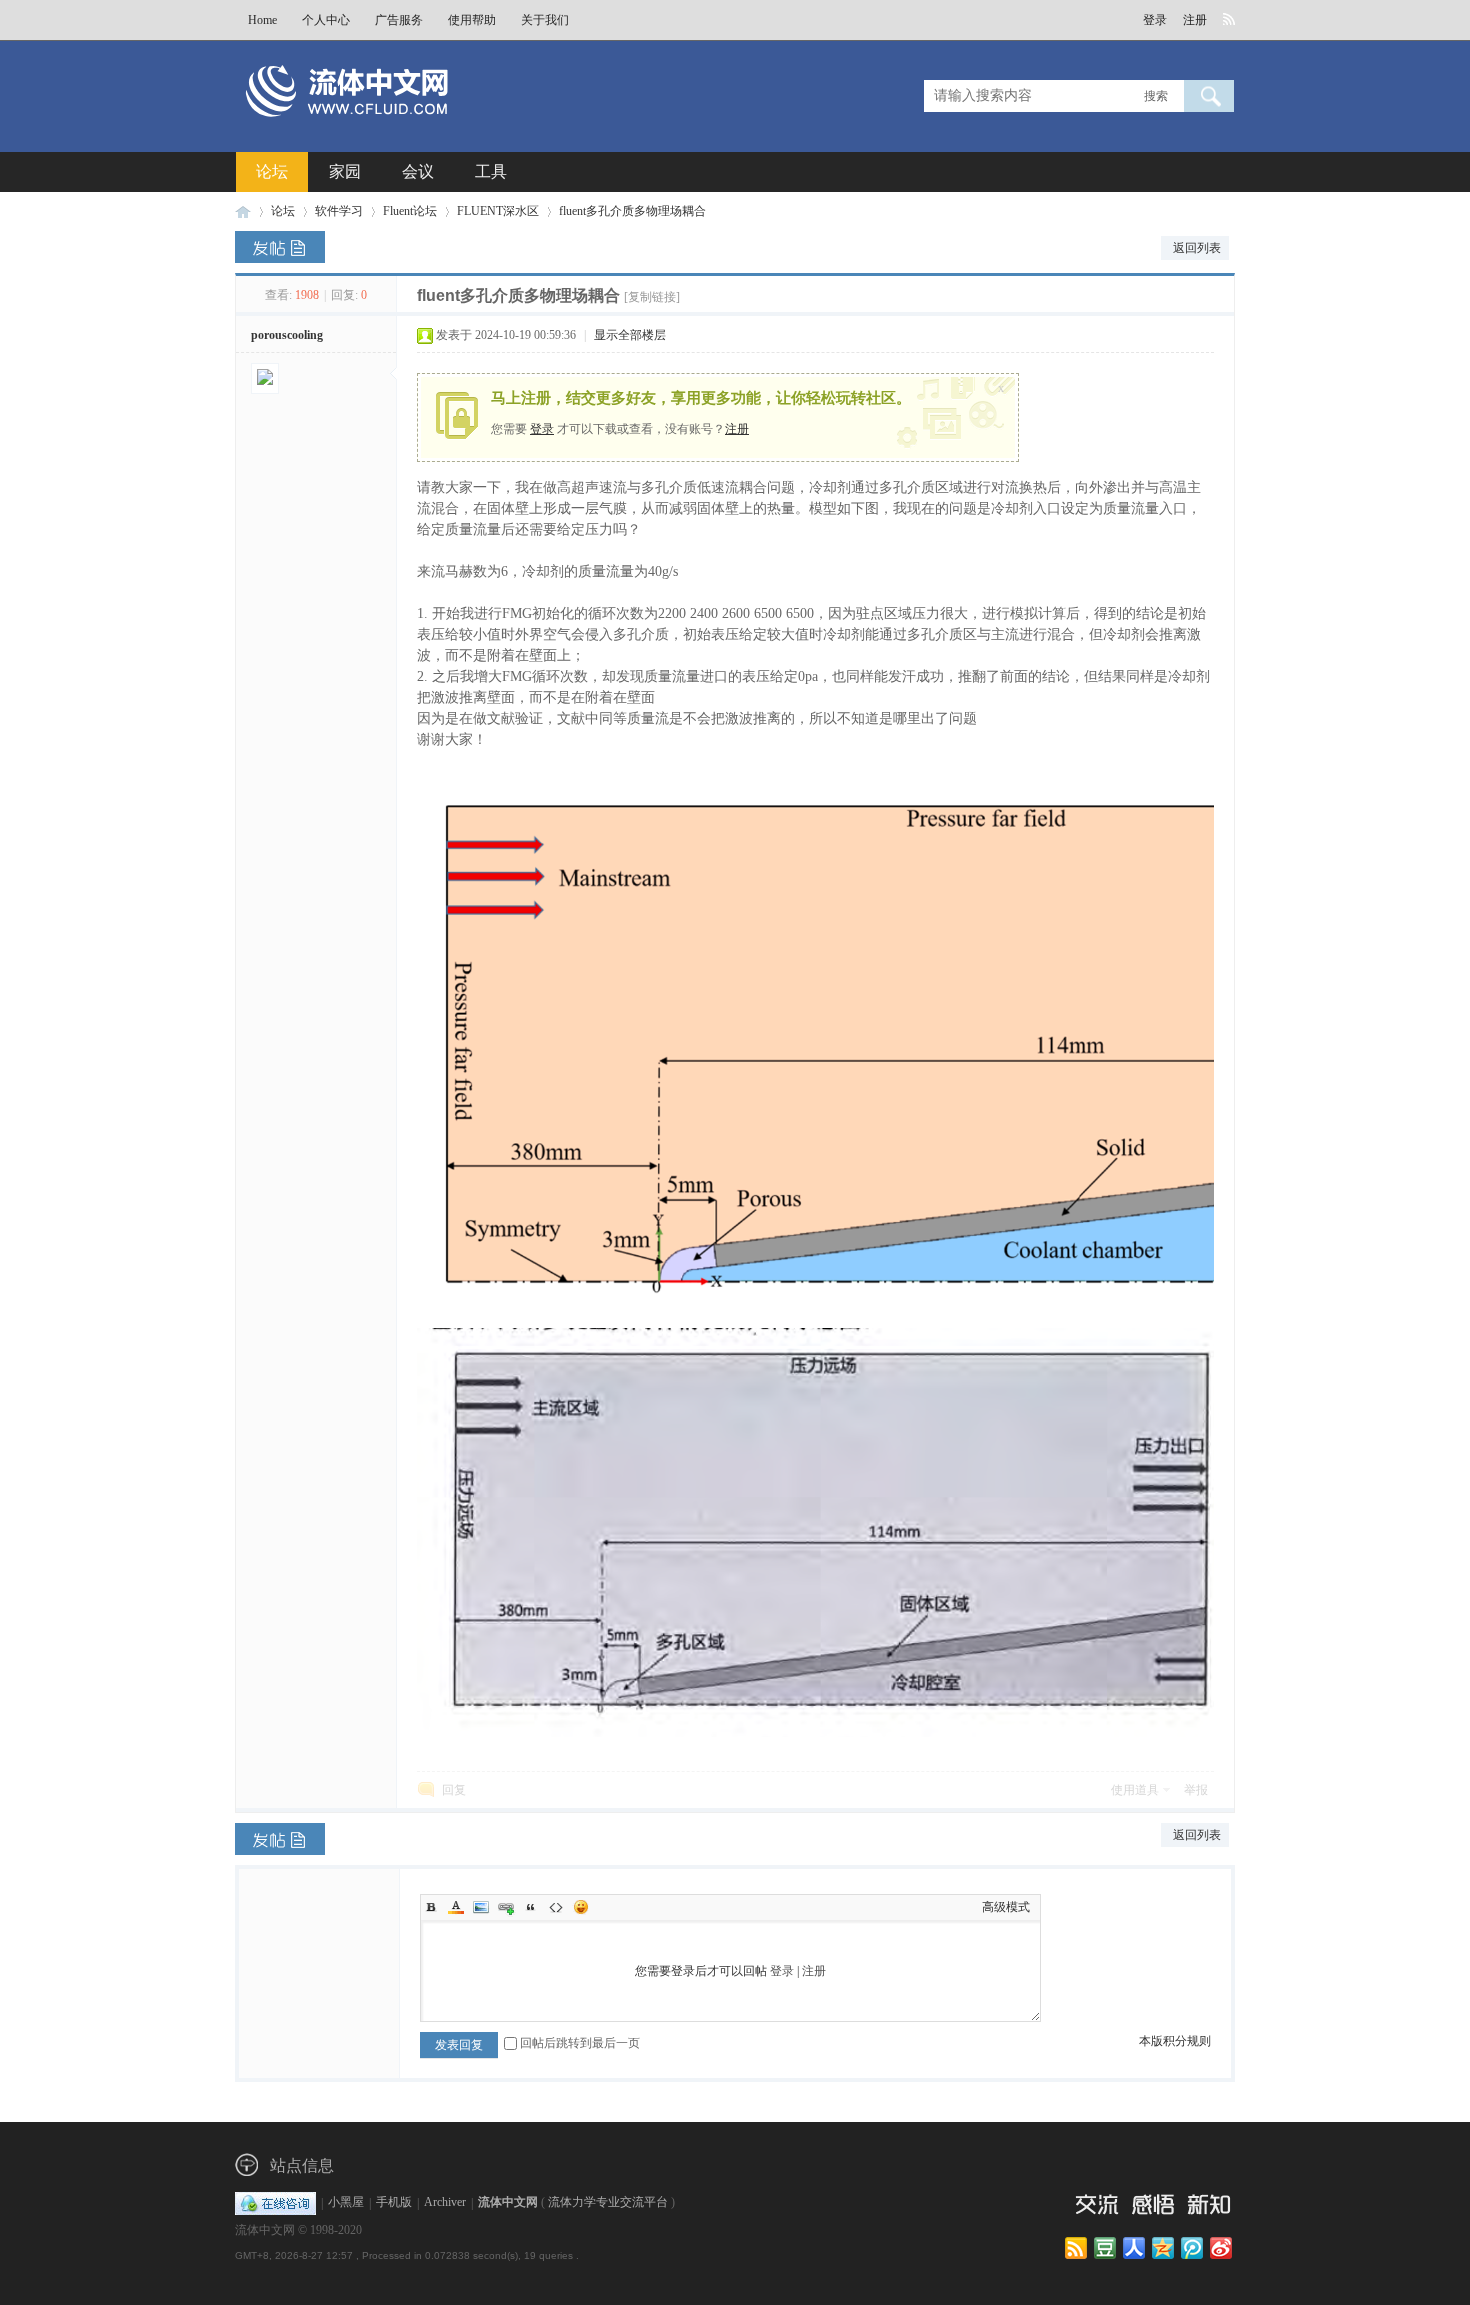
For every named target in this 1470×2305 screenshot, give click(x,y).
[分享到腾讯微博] (1193, 2249)
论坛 (272, 171)
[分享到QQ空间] (1164, 2249)
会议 (418, 171)
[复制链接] (652, 297)
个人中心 (326, 20)
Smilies (581, 1907)
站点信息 (302, 2165)
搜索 (1156, 96)
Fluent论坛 (410, 211)
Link (506, 1907)
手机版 (394, 2203)
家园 (345, 171)
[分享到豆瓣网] (1106, 2249)
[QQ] (275, 2203)
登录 (1155, 20)
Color (456, 1907)
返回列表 (1197, 248)
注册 (1195, 20)
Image (481, 1907)
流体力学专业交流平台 (608, 2203)
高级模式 (1006, 1907)
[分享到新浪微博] (1222, 2249)
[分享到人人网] (1135, 2249)
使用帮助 (472, 20)
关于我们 (545, 20)
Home (262, 20)
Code (556, 1907)
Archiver (445, 2203)
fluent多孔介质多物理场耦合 (632, 211)
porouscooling (287, 335)
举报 (1196, 1790)
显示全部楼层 (630, 335)
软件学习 (339, 211)
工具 (491, 171)
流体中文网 (243, 211)
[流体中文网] (413, 127)
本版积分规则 (1175, 2041)
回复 (454, 1790)
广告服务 (399, 20)
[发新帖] (280, 247)
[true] (1209, 96)
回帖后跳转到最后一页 (580, 2043)
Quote (531, 1907)
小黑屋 (346, 2203)
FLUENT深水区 (498, 211)
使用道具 (1135, 1790)
